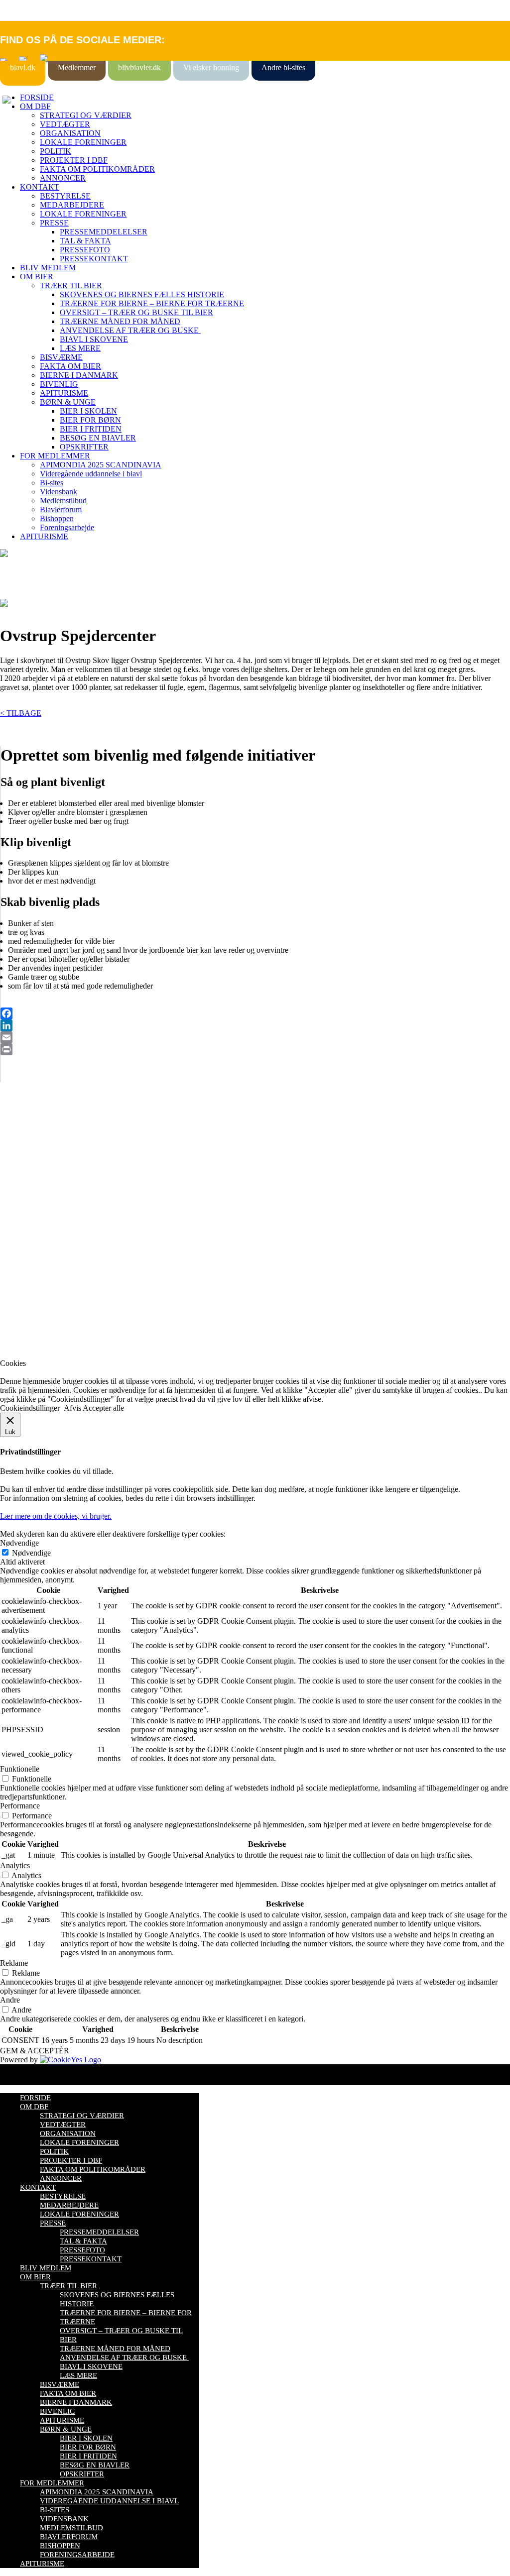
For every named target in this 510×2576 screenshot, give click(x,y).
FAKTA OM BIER (70, 366)
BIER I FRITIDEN (91, 429)
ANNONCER (63, 178)
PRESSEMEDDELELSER (104, 232)
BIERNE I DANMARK (79, 375)
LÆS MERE (80, 348)
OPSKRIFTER (84, 447)
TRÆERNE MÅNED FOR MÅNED (120, 321)
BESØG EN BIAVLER (98, 438)
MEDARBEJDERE (72, 205)
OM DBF (35, 106)
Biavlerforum (61, 509)
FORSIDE (37, 97)
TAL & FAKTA (85, 241)
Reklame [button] (14, 1963)
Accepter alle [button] (103, 1408)
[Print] (255, 1049)
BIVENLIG (59, 384)
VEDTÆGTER (65, 124)
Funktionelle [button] (20, 1769)
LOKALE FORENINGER (83, 142)
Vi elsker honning (211, 67)
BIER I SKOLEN (88, 411)
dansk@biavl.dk (51, 1241)
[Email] (255, 1037)
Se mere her (20, 1346)
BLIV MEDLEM (48, 268)
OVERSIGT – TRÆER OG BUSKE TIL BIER (136, 312)
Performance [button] (20, 1806)
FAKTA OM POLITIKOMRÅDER (97, 169)
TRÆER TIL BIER (71, 285)
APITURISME (64, 393)
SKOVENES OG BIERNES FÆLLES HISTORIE (142, 294)
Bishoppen (57, 518)
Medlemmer (77, 67)
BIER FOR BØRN (90, 420)
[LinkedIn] (255, 1025)
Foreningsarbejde (67, 527)
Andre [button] (10, 2000)
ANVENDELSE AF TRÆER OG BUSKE (130, 330)
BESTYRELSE (65, 196)
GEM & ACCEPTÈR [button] (35, 2051)
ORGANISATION (70, 133)
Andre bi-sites (283, 67)
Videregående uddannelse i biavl (91, 474)
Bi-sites (52, 483)
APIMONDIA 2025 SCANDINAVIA (101, 465)
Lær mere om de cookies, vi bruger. (56, 1516)
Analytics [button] (15, 1865)
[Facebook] (255, 1013)
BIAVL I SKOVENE (94, 339)
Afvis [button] (72, 1408)
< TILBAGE (21, 713)
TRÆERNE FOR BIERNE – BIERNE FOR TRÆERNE (152, 303)
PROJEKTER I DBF (74, 160)
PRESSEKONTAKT (94, 259)
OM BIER (37, 277)
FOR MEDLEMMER (55, 456)
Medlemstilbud (63, 501)
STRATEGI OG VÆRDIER (86, 115)
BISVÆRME (61, 357)
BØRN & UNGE (68, 402)
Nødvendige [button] (19, 1543)
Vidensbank (59, 492)
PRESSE (54, 223)
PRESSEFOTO (85, 250)
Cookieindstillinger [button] (30, 1408)
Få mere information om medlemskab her (64, 1151)
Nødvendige (31, 1553)
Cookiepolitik (21, 1160)
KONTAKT (40, 187)
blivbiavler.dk (139, 67)
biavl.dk (23, 67)
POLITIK (56, 151)
